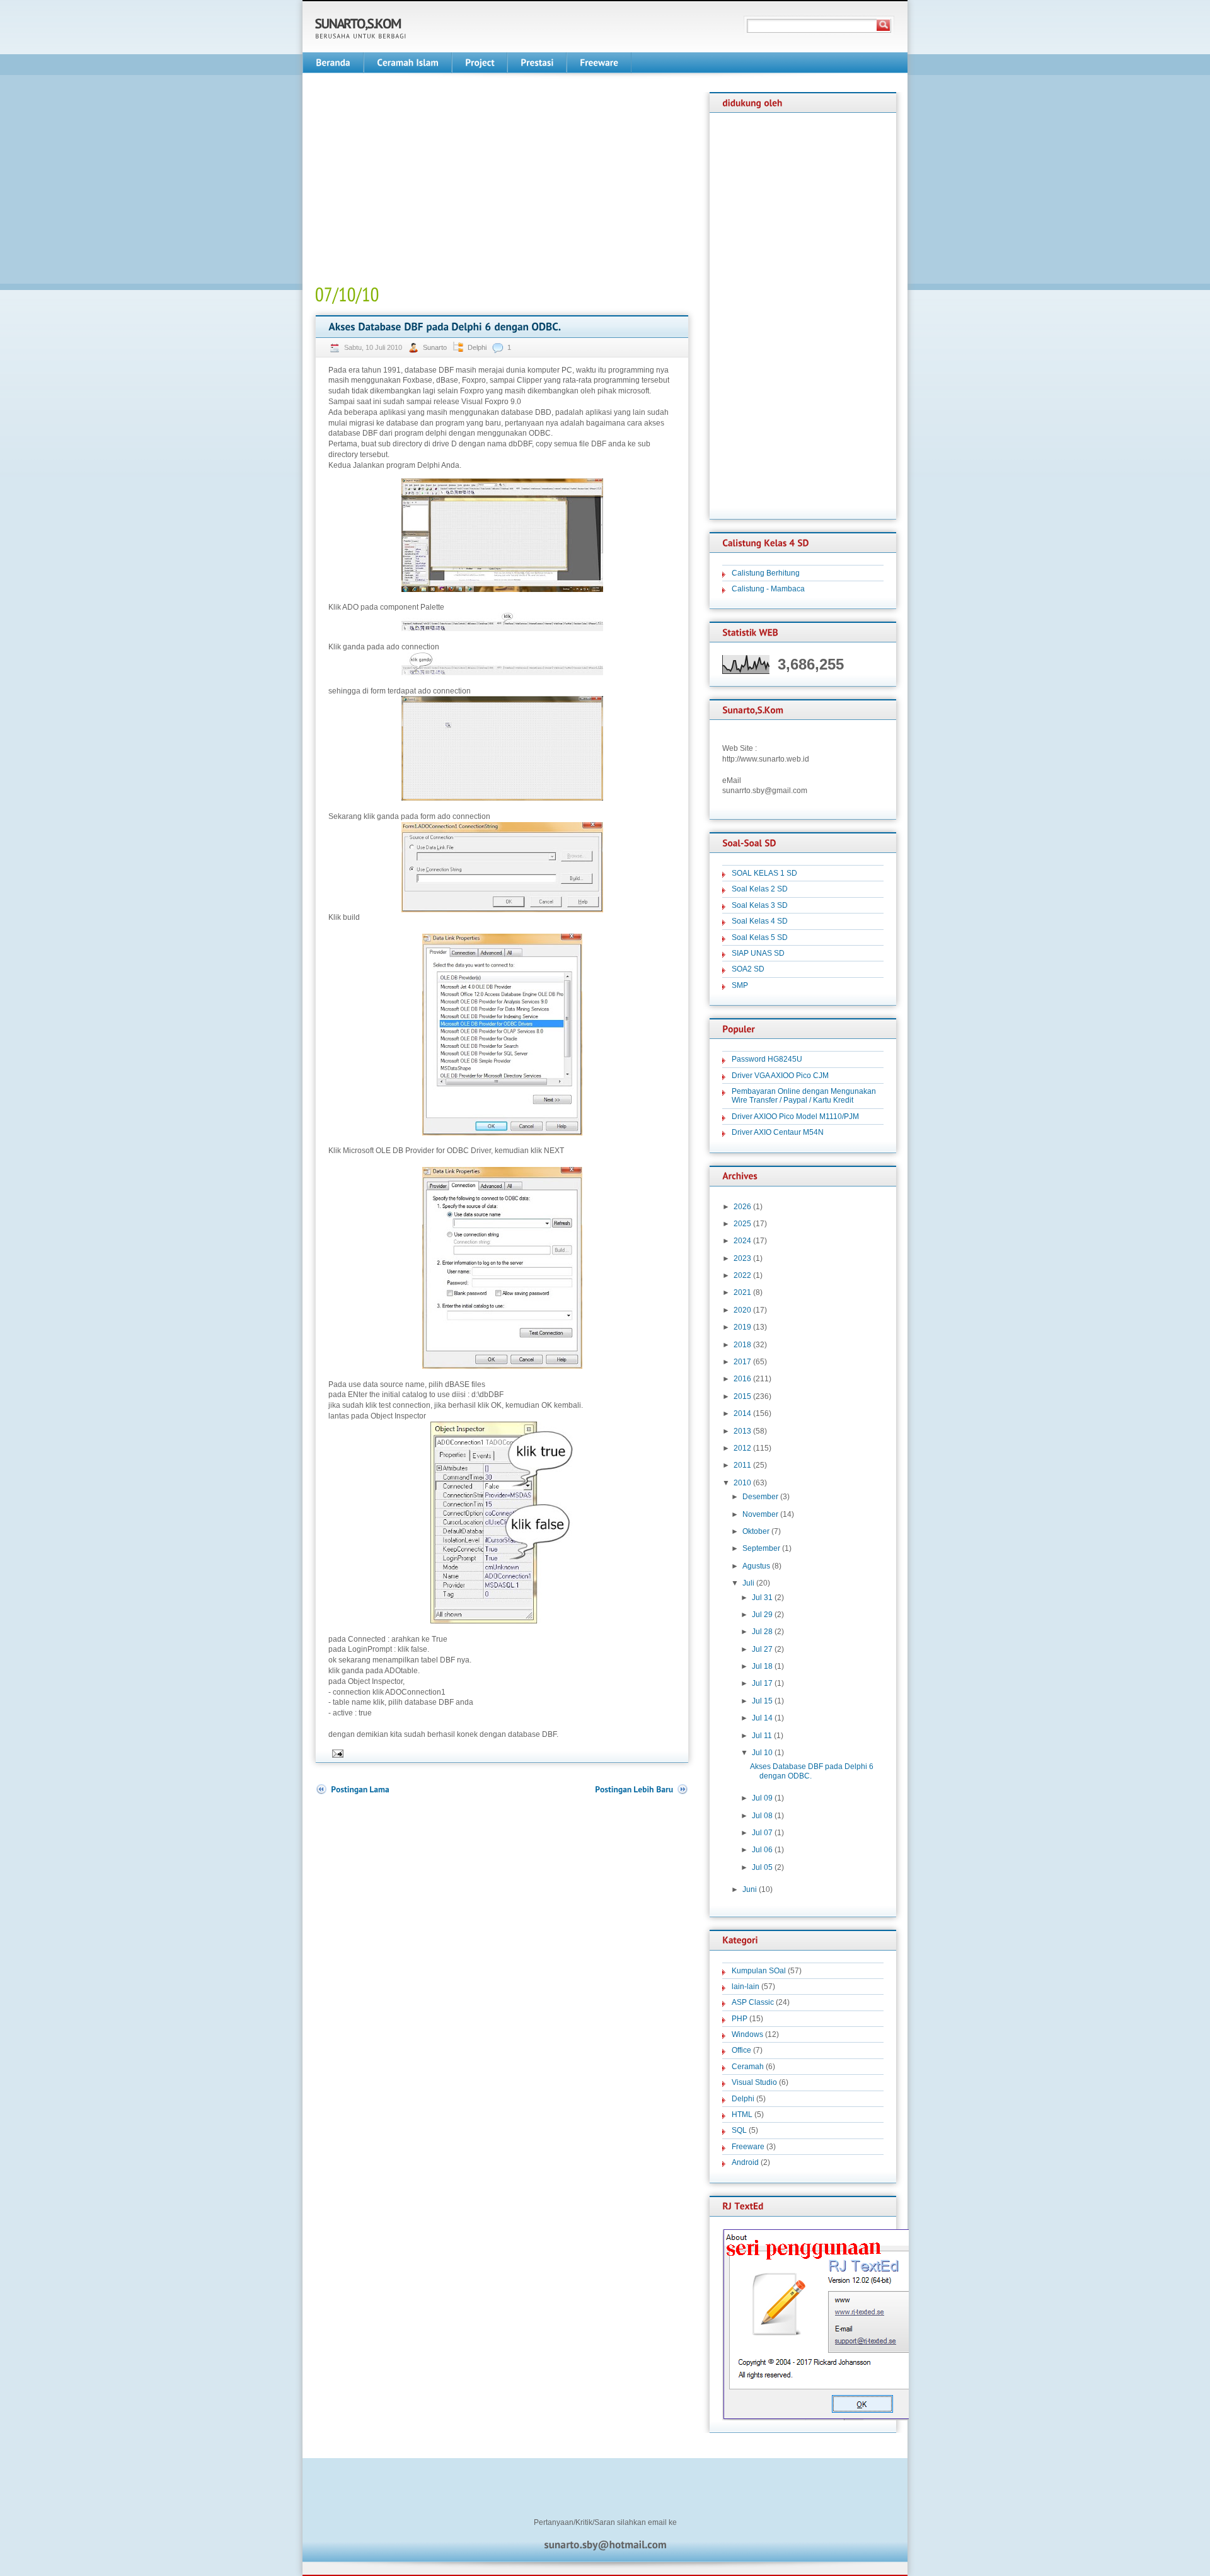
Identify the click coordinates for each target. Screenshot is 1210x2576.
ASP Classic (753, 2002)
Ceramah (748, 2067)
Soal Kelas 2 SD (760, 889)
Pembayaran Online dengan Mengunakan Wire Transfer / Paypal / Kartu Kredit (804, 1096)
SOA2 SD (748, 969)
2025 (742, 1224)
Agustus (756, 1566)
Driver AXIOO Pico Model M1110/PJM (795, 1117)
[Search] (884, 25)
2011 (742, 1465)
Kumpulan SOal (759, 1971)
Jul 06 (762, 1850)
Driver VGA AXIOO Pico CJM (780, 1076)
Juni (750, 1889)
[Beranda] (333, 63)
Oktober (756, 1531)
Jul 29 (762, 1615)
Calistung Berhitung (766, 573)
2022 (742, 1275)
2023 (742, 1258)
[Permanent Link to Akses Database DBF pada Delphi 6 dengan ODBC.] (445, 327)
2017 (742, 1362)
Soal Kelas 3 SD (760, 905)
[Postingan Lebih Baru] (642, 1790)
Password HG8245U (767, 1059)
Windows (747, 2034)
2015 (742, 1396)
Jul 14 (762, 1718)
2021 (742, 1292)
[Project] (480, 63)
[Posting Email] (337, 1753)
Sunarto (436, 347)
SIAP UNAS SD (758, 953)
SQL (739, 2130)
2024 (742, 1241)
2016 (742, 1379)
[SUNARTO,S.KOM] (358, 24)
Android (745, 2162)
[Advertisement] (421, 180)
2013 (742, 1431)
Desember (760, 1497)
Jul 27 (762, 1649)
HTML (742, 2115)
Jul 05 (762, 1867)
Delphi (477, 347)
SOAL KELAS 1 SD (764, 873)
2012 (742, 1448)
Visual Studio (754, 2082)
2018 (742, 1345)
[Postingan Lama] (352, 1790)
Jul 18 (762, 1666)
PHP (740, 2019)
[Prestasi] (537, 63)
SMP (740, 985)
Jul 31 (762, 1598)
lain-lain (746, 1987)
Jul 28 (762, 1632)
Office (741, 2050)
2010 (742, 1483)
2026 (742, 1207)
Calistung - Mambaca (768, 589)
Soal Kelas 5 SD (760, 937)
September (761, 1548)
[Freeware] (599, 63)
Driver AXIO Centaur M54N (778, 1132)
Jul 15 (762, 1701)
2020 (742, 1310)
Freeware (748, 2147)
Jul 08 (762, 1816)
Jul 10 (762, 1753)
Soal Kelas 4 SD (760, 921)
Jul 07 (762, 1833)
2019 (742, 1327)
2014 (742, 1413)
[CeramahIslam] (408, 63)
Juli (748, 1583)
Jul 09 (762, 1798)
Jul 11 (762, 1736)
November (760, 1514)
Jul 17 (762, 1683)
